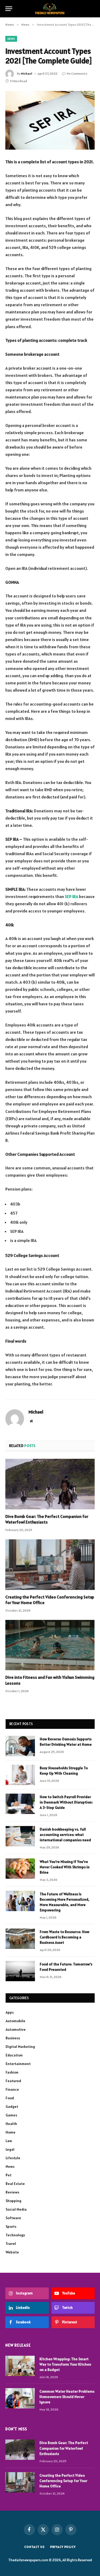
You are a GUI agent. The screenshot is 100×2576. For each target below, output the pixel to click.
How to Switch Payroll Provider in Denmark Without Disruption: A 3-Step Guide (66, 1802)
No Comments (77, 73)
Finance (12, 2089)
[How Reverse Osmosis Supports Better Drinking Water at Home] (20, 1746)
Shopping (13, 2201)
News (11, 39)
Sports (11, 2226)
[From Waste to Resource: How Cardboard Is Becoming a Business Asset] (20, 1939)
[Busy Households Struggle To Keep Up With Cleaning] (20, 1775)
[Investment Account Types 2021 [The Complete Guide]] (50, 120)
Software (13, 2218)
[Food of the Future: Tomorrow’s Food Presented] (20, 1971)
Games (11, 2115)
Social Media (16, 2209)
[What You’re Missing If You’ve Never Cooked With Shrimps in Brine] (20, 1869)
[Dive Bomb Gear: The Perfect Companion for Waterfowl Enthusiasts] (50, 1484)
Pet (9, 2175)
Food (10, 2098)
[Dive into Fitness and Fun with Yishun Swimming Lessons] (50, 1645)
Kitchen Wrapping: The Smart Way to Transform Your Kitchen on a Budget (65, 2364)
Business (13, 2038)
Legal (10, 2149)
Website (12, 2252)
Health (11, 2124)
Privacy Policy (63, 2547)
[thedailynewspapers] (50, 9)
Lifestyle (13, 2158)
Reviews (12, 2192)
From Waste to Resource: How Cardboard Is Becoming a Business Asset (65, 1937)
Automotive (16, 2029)
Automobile (15, 2021)
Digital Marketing (20, 2047)
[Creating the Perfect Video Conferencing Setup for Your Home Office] (50, 1564)
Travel (11, 2244)
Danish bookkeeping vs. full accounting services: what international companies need (65, 1835)
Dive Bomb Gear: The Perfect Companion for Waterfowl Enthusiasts (47, 1519)
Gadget (12, 2107)
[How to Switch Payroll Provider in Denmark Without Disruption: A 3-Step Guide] (20, 1804)
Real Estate (15, 2184)
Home (11, 2132)
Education (14, 2055)
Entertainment (18, 2064)
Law (9, 2141)
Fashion (12, 2072)
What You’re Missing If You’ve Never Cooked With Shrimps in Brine (65, 1867)
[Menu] (9, 9)
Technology (15, 2235)
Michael (27, 73)
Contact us (34, 2547)
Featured (13, 2081)
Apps (10, 2012)
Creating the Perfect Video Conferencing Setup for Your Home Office (63, 2481)
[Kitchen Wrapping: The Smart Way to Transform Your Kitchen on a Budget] (20, 2366)
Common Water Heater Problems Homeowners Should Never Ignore (67, 2397)
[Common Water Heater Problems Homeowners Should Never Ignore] (20, 2398)
